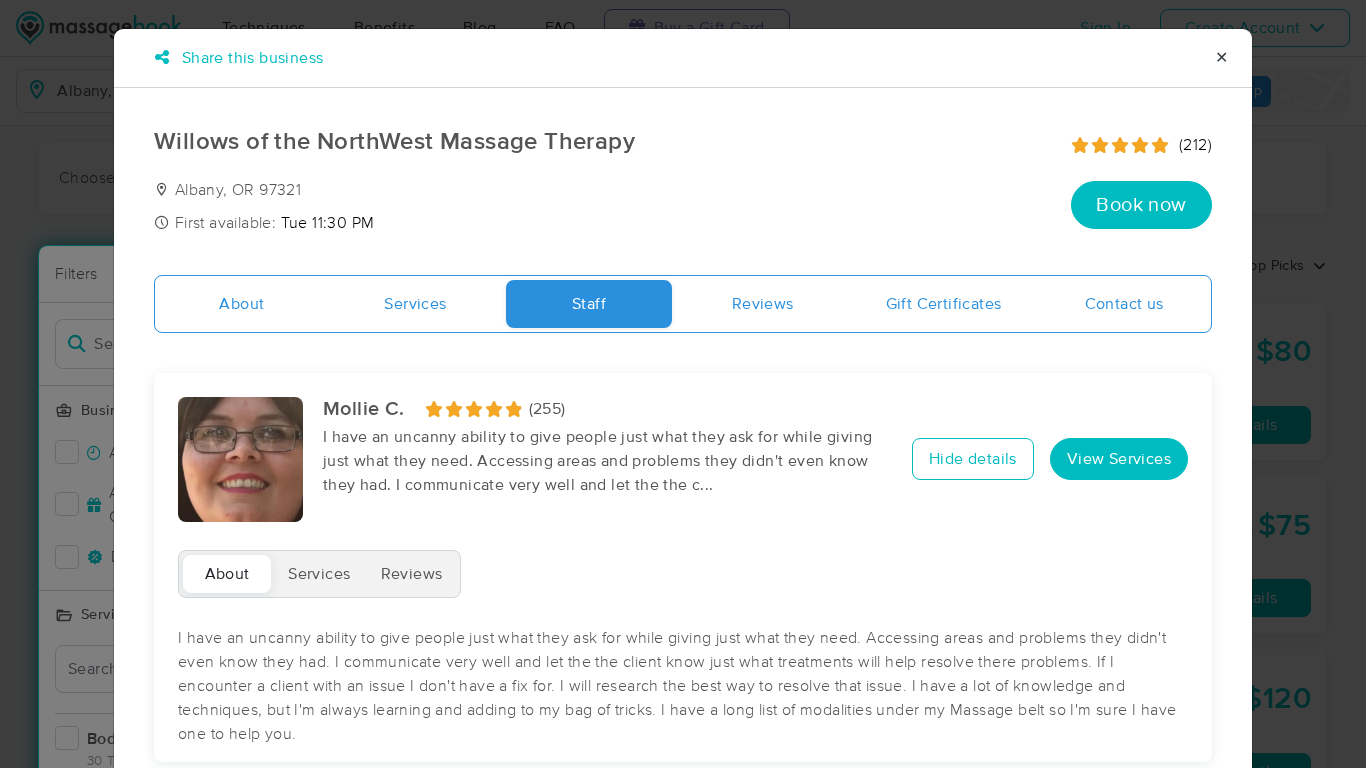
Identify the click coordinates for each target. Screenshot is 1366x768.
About (241, 304)
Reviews (763, 304)
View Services (1119, 459)
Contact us (1124, 304)
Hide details (973, 459)
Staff (589, 304)
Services (415, 304)
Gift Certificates (944, 304)
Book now (1141, 205)
